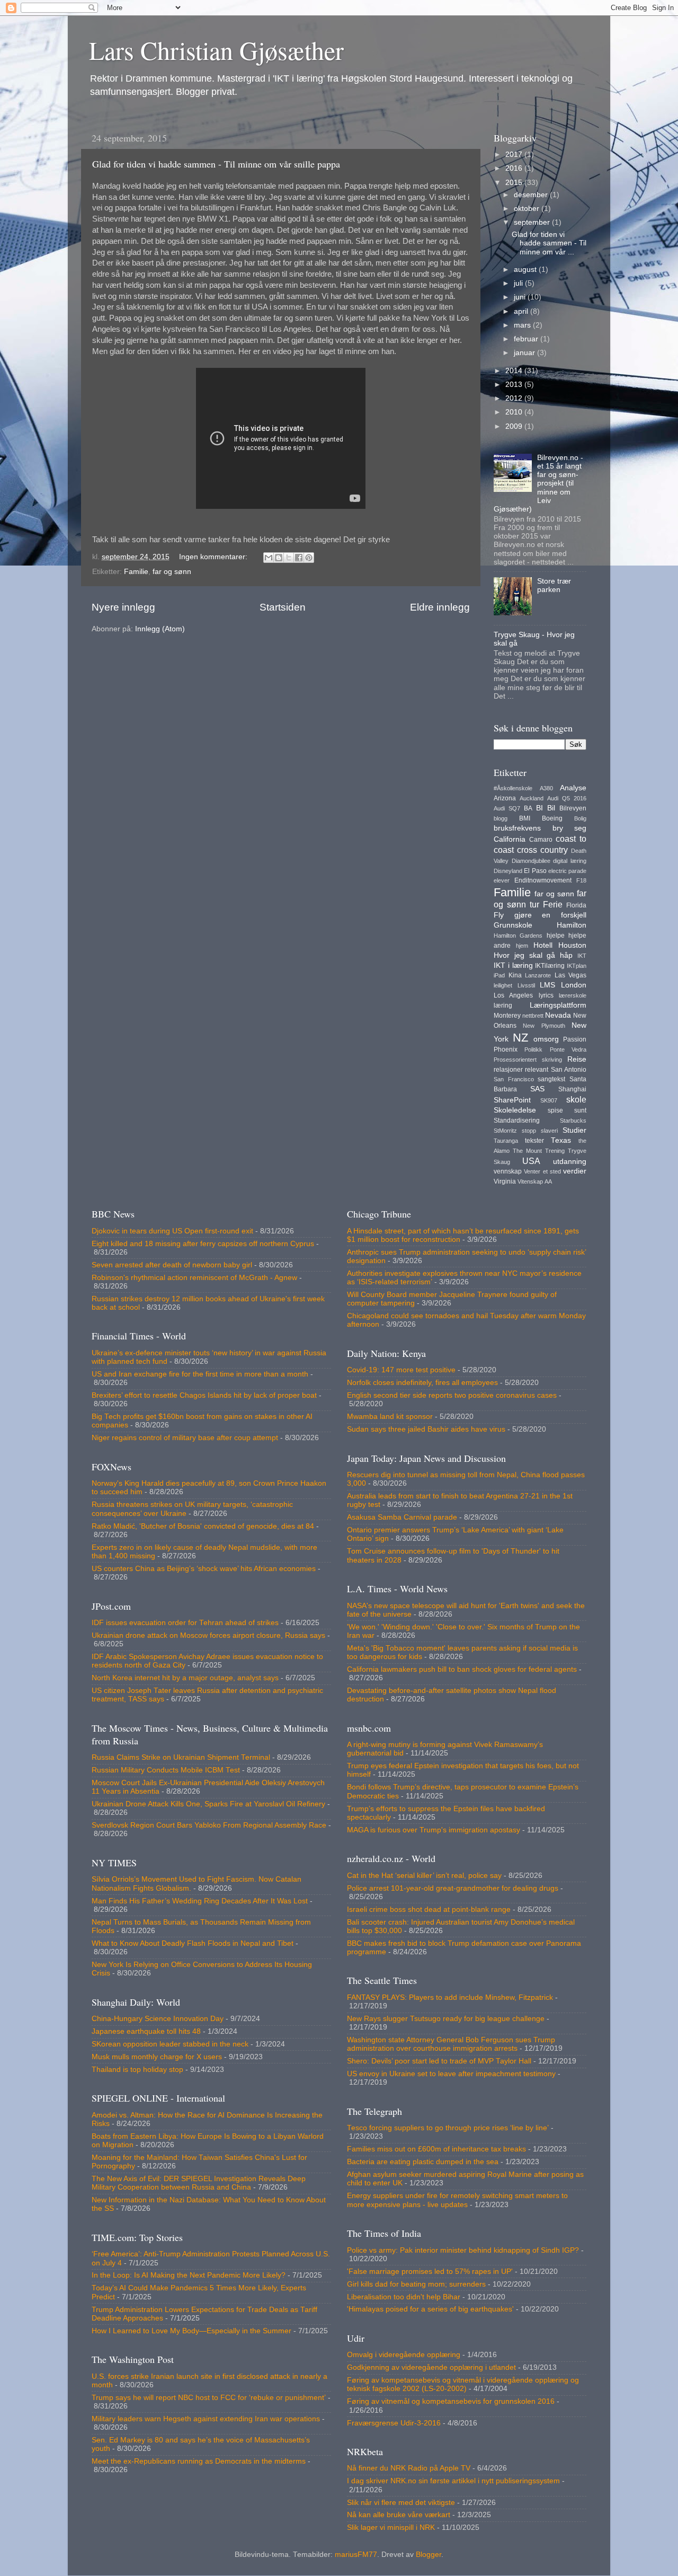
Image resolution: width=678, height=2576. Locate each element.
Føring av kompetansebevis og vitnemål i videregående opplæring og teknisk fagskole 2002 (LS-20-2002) (463, 2384)
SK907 (549, 1100)
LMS (547, 985)
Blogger (429, 2555)
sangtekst (551, 1079)
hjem (522, 946)
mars (523, 325)
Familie (136, 572)
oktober (528, 209)
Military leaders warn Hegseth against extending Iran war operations (206, 2419)
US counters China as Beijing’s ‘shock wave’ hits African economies (204, 1569)
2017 (515, 155)
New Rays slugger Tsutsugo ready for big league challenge (446, 2019)
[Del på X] (289, 558)
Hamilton (572, 925)
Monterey (507, 1016)
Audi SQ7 (507, 808)
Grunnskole (513, 925)
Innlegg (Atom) (160, 629)
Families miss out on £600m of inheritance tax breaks (436, 2149)
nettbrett (533, 1016)
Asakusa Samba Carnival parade (402, 1517)
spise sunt (567, 1110)
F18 (581, 880)
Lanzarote (538, 975)
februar (527, 339)
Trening (555, 1151)
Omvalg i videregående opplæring (404, 2355)
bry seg (570, 828)
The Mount (527, 1151)
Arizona (505, 798)
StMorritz (505, 1131)
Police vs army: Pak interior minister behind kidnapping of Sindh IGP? (463, 2250)
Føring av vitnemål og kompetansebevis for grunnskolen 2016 (451, 2401)
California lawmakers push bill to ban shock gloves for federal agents (462, 1669)
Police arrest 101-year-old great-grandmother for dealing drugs (453, 1888)
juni (521, 297)
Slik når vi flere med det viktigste (401, 2503)
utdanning (570, 1162)
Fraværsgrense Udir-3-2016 (394, 2423)
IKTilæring (550, 966)
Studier (574, 1130)
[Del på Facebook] (299, 558)
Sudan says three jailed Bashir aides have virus (426, 1429)
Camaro (541, 840)
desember (532, 195)
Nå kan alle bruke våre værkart (399, 2515)
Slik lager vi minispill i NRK (391, 2528)
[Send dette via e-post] (269, 558)
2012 (515, 398)
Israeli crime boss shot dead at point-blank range (429, 1909)
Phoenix (506, 1049)
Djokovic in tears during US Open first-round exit (172, 1231)
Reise (577, 1059)
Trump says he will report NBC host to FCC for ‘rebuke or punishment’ (209, 2398)
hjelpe (556, 936)
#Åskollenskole (513, 788)
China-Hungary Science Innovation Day (158, 2019)
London (574, 985)
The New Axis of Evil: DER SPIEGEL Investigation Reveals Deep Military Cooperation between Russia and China (199, 2183)
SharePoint (512, 1100)
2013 (515, 385)
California (510, 839)
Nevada (558, 1015)
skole (576, 1099)
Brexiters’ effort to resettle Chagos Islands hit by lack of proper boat (204, 1395)
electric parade (567, 871)
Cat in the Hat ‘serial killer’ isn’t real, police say (424, 1876)
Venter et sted (542, 1171)
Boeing (552, 818)
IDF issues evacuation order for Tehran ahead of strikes (185, 1623)
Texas (561, 1140)
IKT (582, 956)
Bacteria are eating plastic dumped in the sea (423, 2162)
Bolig (580, 818)
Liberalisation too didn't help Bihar (404, 2297)
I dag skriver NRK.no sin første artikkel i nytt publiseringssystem (453, 2481)
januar (525, 353)
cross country (542, 850)
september (533, 222)
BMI (525, 818)
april (522, 311)
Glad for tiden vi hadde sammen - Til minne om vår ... (549, 243)
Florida (576, 905)
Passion (575, 1039)
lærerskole (573, 995)
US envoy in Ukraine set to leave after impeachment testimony (451, 2074)
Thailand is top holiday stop (137, 2070)
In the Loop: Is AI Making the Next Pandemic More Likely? (189, 2275)
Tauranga (506, 1141)
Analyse (573, 788)
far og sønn (172, 572)
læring (503, 1005)
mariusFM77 (356, 2555)
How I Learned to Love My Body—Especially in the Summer (191, 2331)
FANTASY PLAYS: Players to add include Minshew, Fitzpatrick (450, 1997)
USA (531, 1161)
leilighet (503, 985)
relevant (537, 1070)
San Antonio (569, 1070)
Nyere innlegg (123, 607)
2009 (515, 426)
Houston (572, 945)
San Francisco (514, 1079)
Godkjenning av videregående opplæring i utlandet (431, 2367)
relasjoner (508, 1070)
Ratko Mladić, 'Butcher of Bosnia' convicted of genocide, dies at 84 (203, 1526)
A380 (546, 788)
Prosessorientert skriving (528, 1060)
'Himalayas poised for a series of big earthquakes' (430, 2309)
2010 (515, 412)
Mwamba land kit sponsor (390, 1417)
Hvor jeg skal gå (524, 955)
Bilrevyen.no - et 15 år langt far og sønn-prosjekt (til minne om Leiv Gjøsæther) (538, 483)
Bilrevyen (573, 808)
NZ (520, 1038)
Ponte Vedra (568, 1049)
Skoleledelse (515, 1110)
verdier (575, 1171)
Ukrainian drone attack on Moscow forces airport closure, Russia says (208, 1635)
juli (519, 283)
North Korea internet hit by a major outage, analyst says (185, 1678)
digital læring (570, 861)
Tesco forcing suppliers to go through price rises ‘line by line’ (448, 2128)
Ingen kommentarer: (214, 557)
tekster (534, 1141)
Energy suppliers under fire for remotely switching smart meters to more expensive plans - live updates (457, 2200)
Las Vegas (571, 975)
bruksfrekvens (517, 828)
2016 (515, 168)
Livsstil (526, 985)
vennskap (508, 1171)
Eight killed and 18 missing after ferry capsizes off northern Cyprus (203, 1244)
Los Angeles (513, 995)
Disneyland (508, 871)
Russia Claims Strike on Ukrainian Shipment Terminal (181, 1757)
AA (548, 1181)
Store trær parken (554, 585)
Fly (499, 915)
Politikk (533, 1049)
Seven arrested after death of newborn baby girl (172, 1265)
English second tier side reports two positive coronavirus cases (452, 1395)
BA (528, 808)
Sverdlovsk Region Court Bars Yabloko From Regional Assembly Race (209, 1825)
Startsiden (283, 607)
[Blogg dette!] (279, 558)
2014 (515, 371)
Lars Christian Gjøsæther (216, 50)
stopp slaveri (540, 1131)
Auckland (532, 798)
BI (539, 808)
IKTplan (577, 966)
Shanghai (572, 1089)
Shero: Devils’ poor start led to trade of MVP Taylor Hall (439, 2061)
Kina (515, 975)
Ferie (553, 904)
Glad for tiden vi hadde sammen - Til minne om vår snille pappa (216, 164)
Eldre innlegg (440, 607)
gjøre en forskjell (550, 915)
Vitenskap (530, 1181)
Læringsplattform (558, 1005)
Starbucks (573, 1121)
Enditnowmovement (543, 880)
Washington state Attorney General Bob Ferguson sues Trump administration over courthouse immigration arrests (451, 2044)
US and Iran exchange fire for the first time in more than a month (200, 1374)
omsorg (546, 1039)
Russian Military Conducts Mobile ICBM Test (166, 1770)
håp (566, 955)
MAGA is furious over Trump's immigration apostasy (434, 1830)
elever (502, 880)
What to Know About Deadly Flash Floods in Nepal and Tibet (193, 1943)
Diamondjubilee (531, 861)
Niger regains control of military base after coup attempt (185, 1438)
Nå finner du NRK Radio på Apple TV (409, 2468)
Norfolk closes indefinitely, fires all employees (422, 1383)
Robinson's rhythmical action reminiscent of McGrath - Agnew (194, 1278)
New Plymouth (544, 1026)
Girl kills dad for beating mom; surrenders (416, 2284)
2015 (515, 183)
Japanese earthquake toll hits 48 (146, 2031)
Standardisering (517, 1121)
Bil (551, 808)
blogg (501, 818)
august (526, 270)
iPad (499, 975)
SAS (537, 1089)
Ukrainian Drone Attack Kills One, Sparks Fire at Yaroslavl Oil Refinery (208, 1804)
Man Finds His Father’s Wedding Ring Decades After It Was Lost (200, 1901)
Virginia (505, 1181)
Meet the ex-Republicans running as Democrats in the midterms (199, 2461)
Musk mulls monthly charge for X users (157, 2057)
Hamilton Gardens (518, 936)
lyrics (546, 995)
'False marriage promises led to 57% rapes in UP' (430, 2271)
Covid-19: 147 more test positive (401, 1370)
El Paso (535, 871)
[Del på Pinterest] (309, 558)
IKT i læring (513, 965)
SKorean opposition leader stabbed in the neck (170, 2044)
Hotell (543, 945)
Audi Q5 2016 (567, 798)
